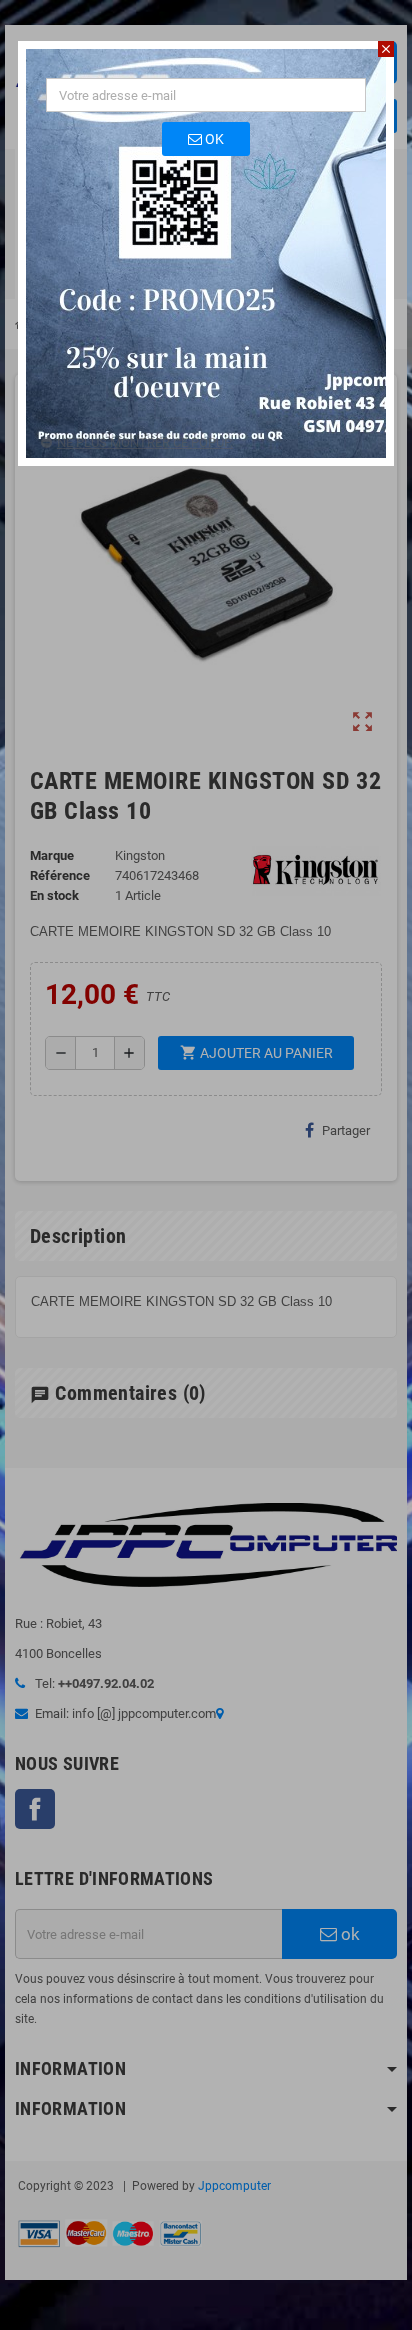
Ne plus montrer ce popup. (145, 442)
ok (213, 139)
